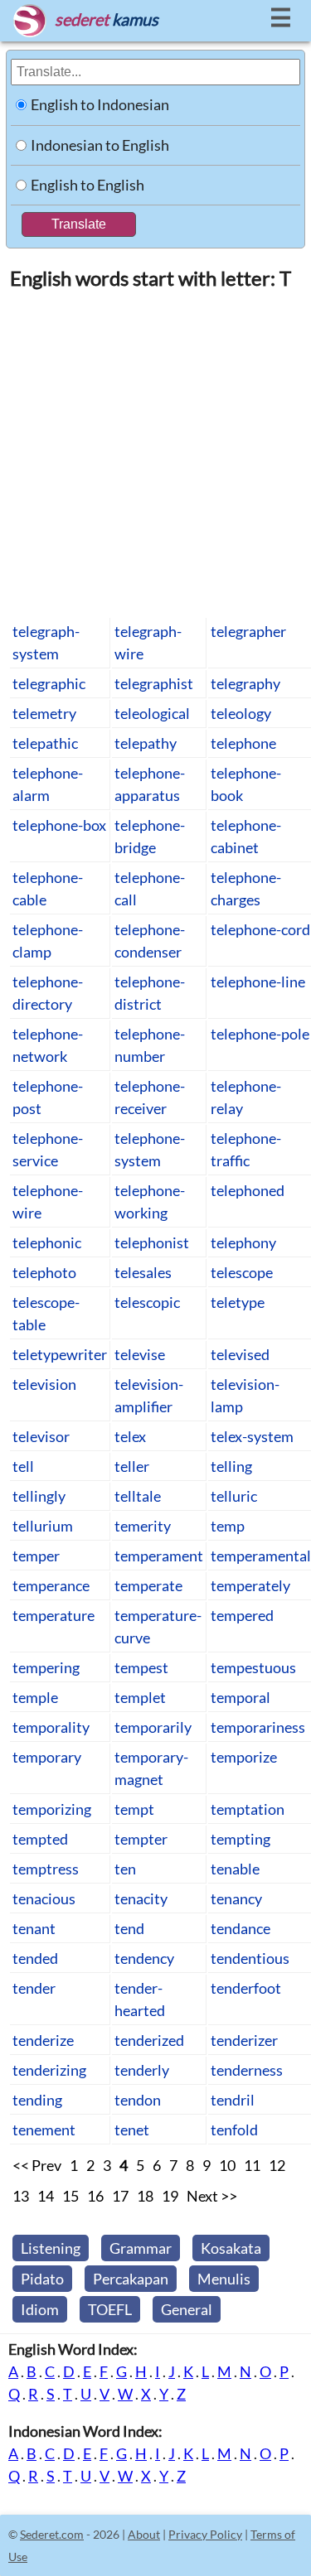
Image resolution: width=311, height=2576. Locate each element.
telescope (242, 1272)
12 (277, 2165)
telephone (243, 743)
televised (240, 1354)
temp (228, 1526)
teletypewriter (60, 1354)
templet (140, 1697)
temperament (159, 1556)
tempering (46, 1667)
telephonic (47, 1242)
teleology (241, 713)
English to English (87, 185)
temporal (241, 1697)
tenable (235, 1869)
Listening (51, 2248)
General (187, 2309)
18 (145, 2196)
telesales (143, 1272)
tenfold (234, 2130)
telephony (243, 1242)
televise (140, 1354)
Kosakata (231, 2248)
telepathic (45, 743)
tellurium (43, 1526)
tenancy (236, 1898)
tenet (132, 2130)
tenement (44, 2130)
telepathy (146, 743)
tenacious (44, 1898)
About (144, 2534)
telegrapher (248, 631)
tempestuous (253, 1667)
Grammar (141, 2248)
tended (35, 1958)
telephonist (152, 1242)
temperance (51, 1585)
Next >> (212, 2196)
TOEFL (110, 2309)
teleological (152, 713)
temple (35, 1697)
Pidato (42, 2279)
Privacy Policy (205, 2534)
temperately (250, 1585)
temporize (244, 1757)
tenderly (142, 2070)
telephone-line (258, 982)
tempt (134, 1809)
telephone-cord (260, 929)
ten (125, 1869)
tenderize (43, 2040)
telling (231, 1466)
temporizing (52, 1809)
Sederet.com (52, 2534)
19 (170, 2196)
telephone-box (59, 825)
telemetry (44, 713)
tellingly (39, 1496)
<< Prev (37, 2165)
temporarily (153, 1727)
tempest (141, 1667)
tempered (242, 1615)
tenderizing (49, 2070)
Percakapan (131, 2279)
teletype (238, 1302)
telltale (138, 1496)
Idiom (40, 2309)
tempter (141, 1839)
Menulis (224, 2279)
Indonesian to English (100, 145)
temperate (148, 1585)
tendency (144, 1958)
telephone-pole (260, 1034)
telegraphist (154, 683)
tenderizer (244, 2040)
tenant (34, 1928)
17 (120, 2196)
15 (70, 2196)
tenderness (247, 2070)
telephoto (44, 1272)
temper (36, 1556)
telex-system (252, 1436)
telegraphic (49, 683)
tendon (138, 2100)
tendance (241, 1928)
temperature (53, 1615)
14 (46, 2196)
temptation (248, 1809)
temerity (143, 1526)
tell (23, 1466)
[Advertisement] (155, 453)
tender (34, 1988)
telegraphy (245, 683)
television (44, 1384)
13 (21, 2196)
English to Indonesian (100, 104)
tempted (40, 1839)
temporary (47, 1757)
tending (37, 2100)
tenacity (141, 1898)
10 (227, 2165)
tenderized (149, 2040)
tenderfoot (246, 1988)
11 (252, 2165)
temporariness (258, 1727)
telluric (234, 1496)
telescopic (147, 1302)
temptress (46, 1869)
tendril (233, 2100)
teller (132, 1466)
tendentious (250, 1958)
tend (129, 1928)
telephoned (248, 1190)
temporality (51, 1727)
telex (130, 1436)
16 (95, 2196)
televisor (41, 1436)
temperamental (261, 1556)
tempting (241, 1839)
